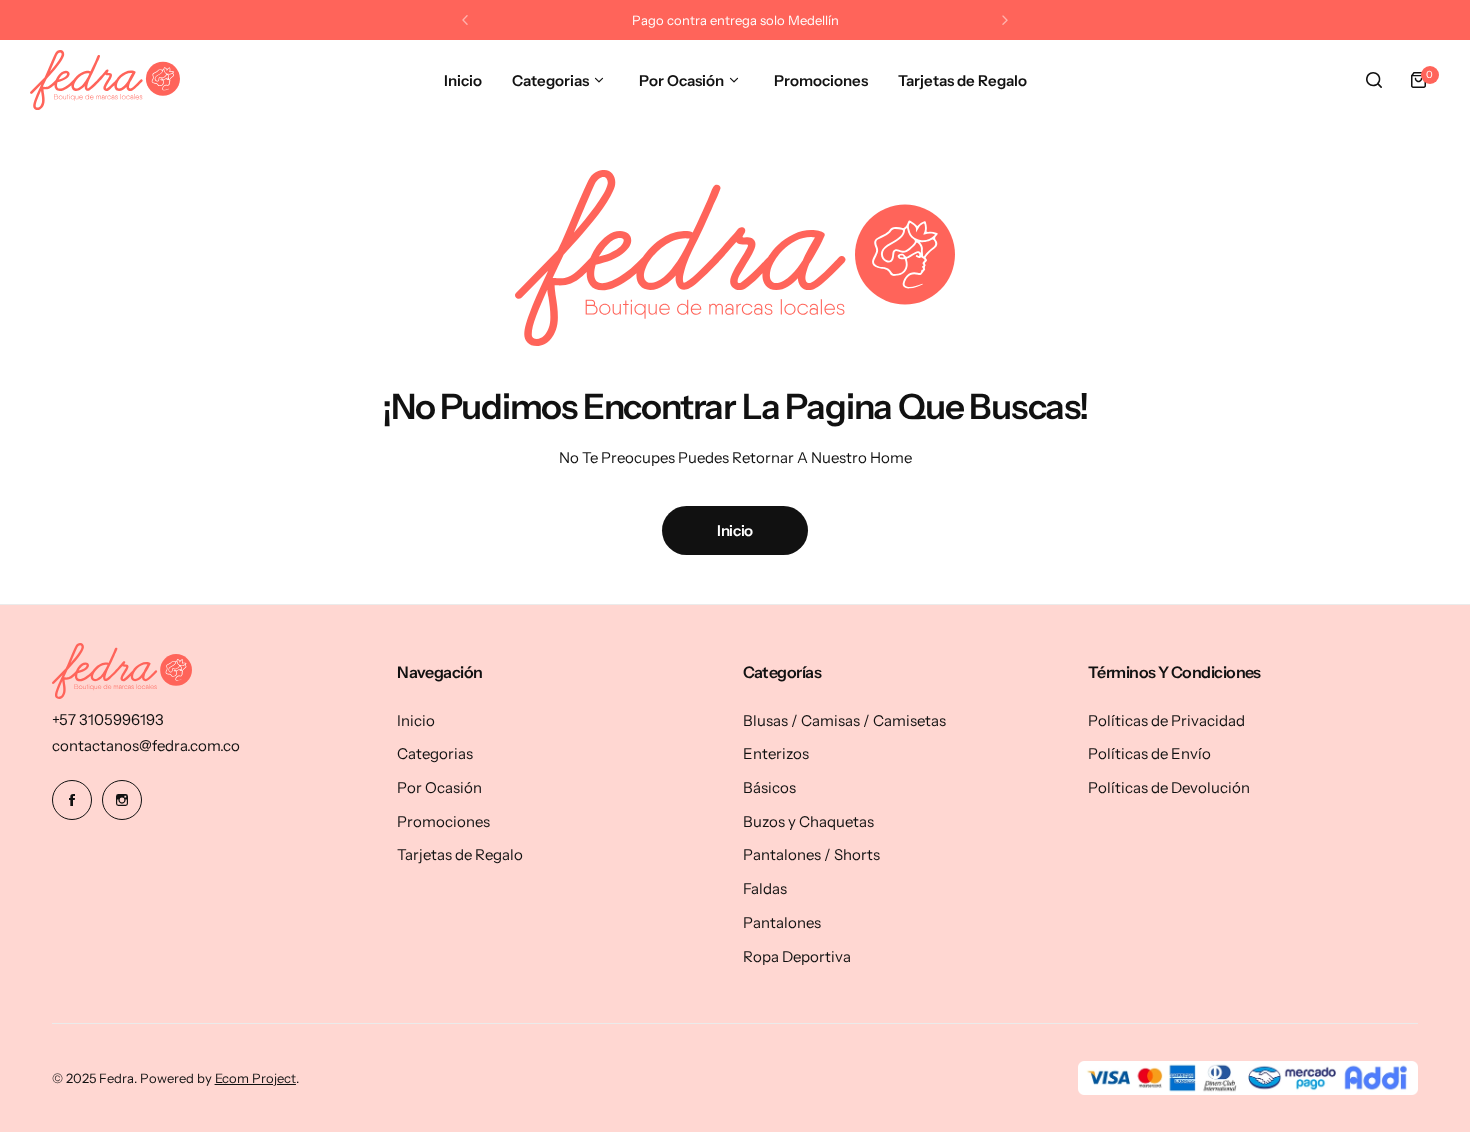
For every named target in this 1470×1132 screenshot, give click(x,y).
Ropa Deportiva (797, 956)
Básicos (769, 787)
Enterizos (776, 753)
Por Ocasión (439, 787)
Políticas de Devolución (1169, 787)
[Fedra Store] (105, 80)
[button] (465, 20)
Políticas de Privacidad (1166, 720)
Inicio (735, 530)
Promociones (443, 821)
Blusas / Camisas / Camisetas (844, 720)
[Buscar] (1374, 80)
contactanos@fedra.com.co (146, 745)
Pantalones (782, 922)
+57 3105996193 (108, 719)
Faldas (765, 888)
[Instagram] (122, 800)
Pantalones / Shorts (811, 854)
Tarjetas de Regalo (460, 854)
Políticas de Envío (1149, 753)
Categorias (435, 753)
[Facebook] (72, 800)
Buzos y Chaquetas (808, 821)
